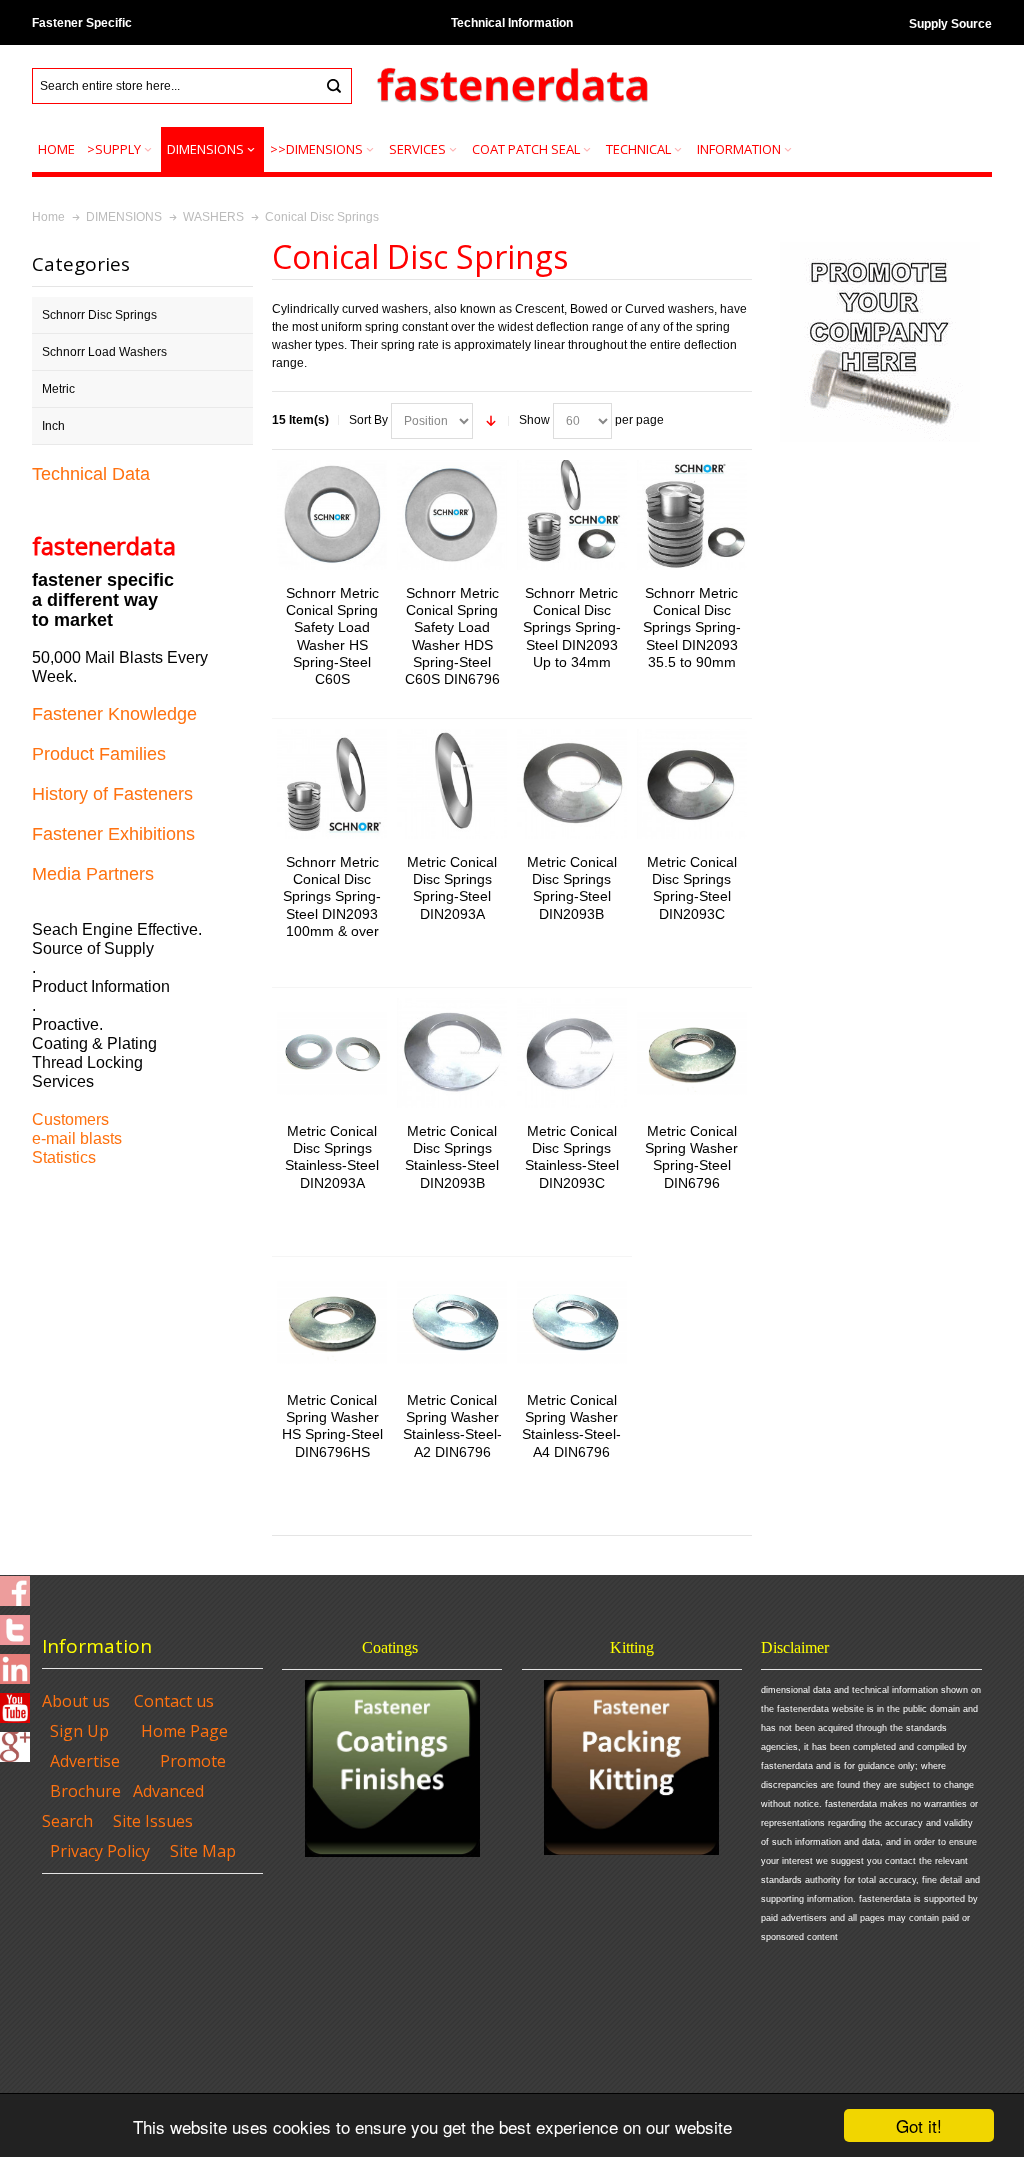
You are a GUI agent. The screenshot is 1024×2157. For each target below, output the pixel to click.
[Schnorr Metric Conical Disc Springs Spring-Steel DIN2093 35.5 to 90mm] (692, 515)
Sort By (368, 420)
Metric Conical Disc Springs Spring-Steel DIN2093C (692, 888)
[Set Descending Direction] (491, 421)
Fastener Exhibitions (113, 834)
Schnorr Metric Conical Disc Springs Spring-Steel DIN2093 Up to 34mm (572, 627)
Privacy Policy (100, 1851)
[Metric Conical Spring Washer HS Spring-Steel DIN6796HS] (332, 1322)
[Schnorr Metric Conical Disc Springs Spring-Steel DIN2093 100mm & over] (332, 784)
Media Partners (93, 874)
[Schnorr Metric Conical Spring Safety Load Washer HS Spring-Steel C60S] (332, 515)
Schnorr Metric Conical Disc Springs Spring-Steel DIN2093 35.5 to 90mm (692, 627)
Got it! (919, 2125)
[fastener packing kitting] (632, 1767)
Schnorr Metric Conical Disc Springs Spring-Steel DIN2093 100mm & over (332, 896)
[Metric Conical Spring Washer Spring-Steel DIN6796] (692, 1053)
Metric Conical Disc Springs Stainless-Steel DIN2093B (452, 1157)
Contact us (174, 1701)
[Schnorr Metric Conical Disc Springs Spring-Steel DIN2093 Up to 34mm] (572, 515)
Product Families (99, 754)
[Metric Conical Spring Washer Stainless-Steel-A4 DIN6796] (572, 1322)
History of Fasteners (112, 794)
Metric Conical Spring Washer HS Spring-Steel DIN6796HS (332, 1426)
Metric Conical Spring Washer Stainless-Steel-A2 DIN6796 (452, 1426)
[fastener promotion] (880, 246)
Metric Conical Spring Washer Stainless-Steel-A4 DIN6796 (571, 1426)
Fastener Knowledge (114, 714)
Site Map (203, 1851)
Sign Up (79, 1731)
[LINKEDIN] (15, 1663)
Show (534, 420)
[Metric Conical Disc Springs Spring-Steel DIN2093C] (692, 784)
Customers (70, 1119)
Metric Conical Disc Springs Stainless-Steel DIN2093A (332, 1157)
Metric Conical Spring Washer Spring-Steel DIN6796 (691, 1157)
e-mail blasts (77, 1138)
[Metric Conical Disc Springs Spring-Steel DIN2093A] (452, 784)
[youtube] (15, 1702)
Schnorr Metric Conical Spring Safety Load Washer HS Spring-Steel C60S (332, 636)
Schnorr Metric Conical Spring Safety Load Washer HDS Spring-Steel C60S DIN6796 (452, 636)
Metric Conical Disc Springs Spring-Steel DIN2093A (452, 888)
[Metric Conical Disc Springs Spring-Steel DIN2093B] (572, 784)
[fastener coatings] (392, 1768)
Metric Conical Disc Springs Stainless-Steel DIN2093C (572, 1157)
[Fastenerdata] (512, 86)
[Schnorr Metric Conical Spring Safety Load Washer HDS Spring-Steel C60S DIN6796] (452, 515)
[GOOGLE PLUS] (15, 1741)
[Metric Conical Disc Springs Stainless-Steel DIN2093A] (332, 1053)
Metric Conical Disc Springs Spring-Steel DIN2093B (572, 888)
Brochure (85, 1791)
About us (76, 1701)
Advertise (85, 1761)
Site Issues (153, 1821)
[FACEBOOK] (15, 1585)
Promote (193, 1761)
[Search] (334, 86)
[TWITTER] (15, 1624)
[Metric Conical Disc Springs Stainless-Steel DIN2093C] (572, 1053)
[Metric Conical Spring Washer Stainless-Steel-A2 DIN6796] (452, 1322)
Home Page (184, 1731)
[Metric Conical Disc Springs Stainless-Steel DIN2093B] (452, 1053)
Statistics (64, 1157)
